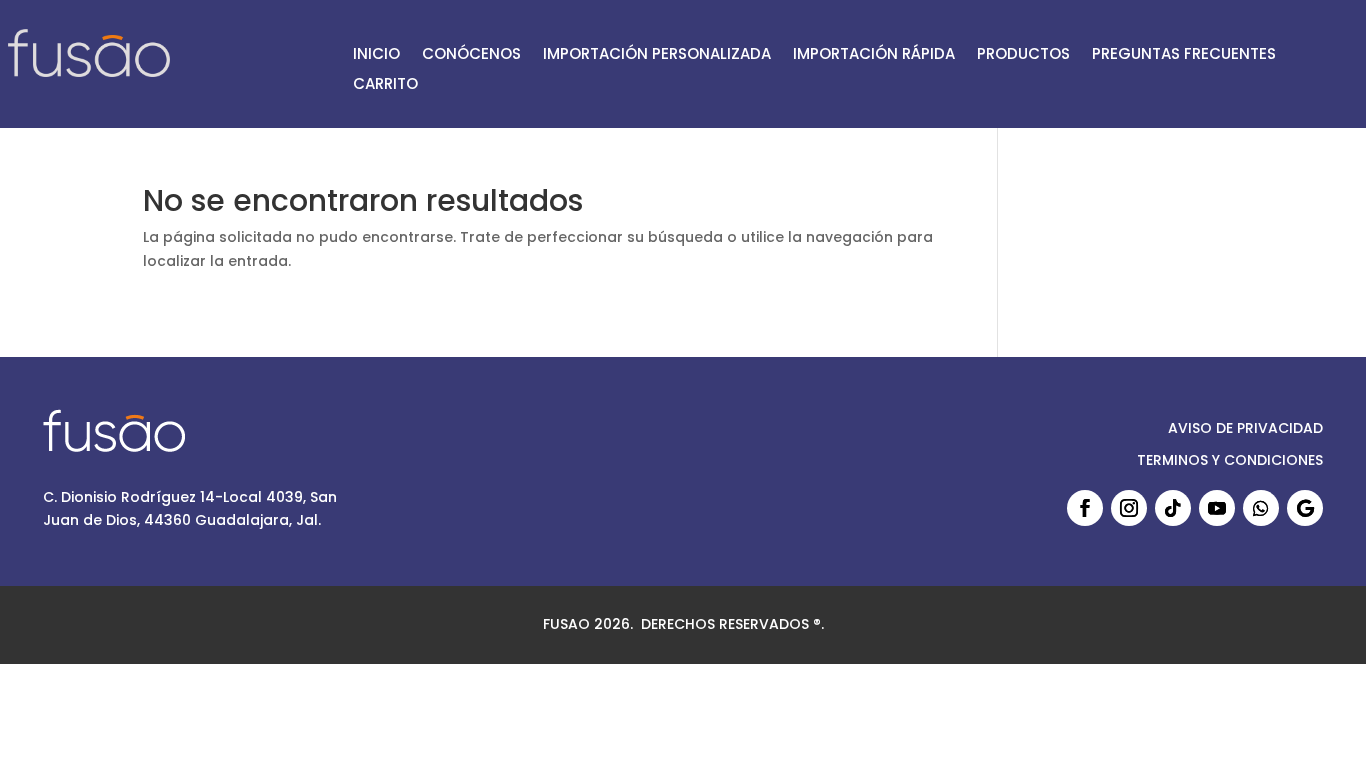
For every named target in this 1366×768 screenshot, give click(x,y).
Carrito (385, 85)
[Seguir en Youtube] (1217, 508)
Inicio (376, 55)
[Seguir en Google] (1305, 508)
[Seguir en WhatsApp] (1261, 508)
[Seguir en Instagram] (1129, 508)
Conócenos (471, 55)
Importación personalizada (657, 55)
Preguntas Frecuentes (1184, 55)
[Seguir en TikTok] (1173, 508)
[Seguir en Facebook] (1085, 508)
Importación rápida (874, 55)
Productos (1023, 55)
